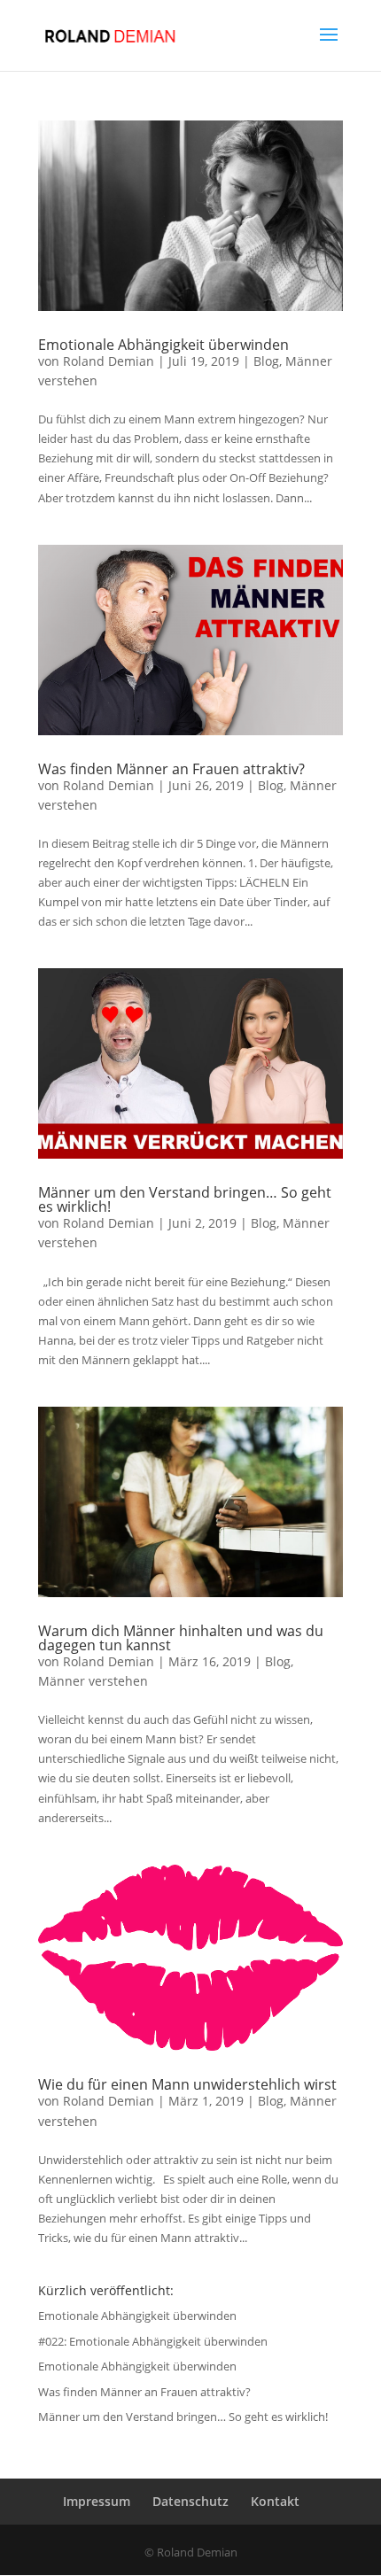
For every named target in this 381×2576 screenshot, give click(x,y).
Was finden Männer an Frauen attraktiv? (171, 769)
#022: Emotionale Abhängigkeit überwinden (153, 2341)
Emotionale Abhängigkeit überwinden (163, 345)
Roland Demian (109, 361)
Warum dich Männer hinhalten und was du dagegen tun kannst (181, 1638)
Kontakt (275, 2501)
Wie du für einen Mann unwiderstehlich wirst (187, 2084)
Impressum (97, 2501)
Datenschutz (190, 2501)
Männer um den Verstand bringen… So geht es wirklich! (185, 1199)
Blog (266, 361)
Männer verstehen (93, 1681)
